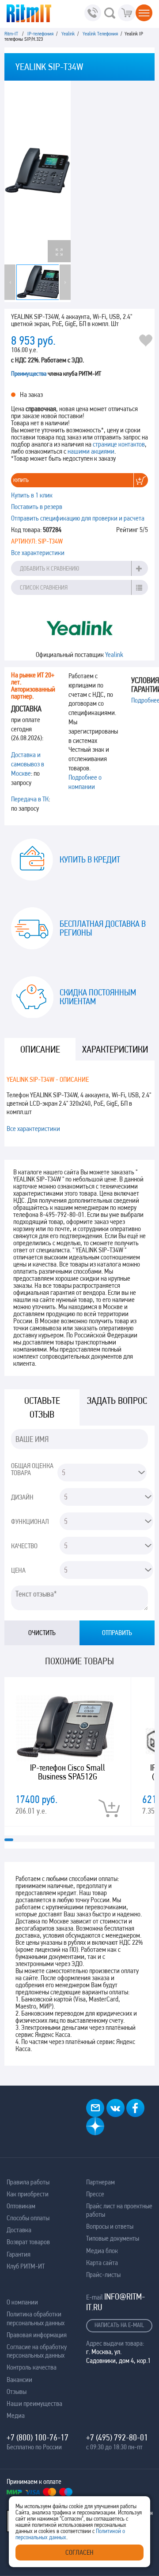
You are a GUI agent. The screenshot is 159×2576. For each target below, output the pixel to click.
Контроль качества (32, 2367)
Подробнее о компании (85, 782)
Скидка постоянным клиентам (98, 997)
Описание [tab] (40, 1049)
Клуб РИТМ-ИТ (26, 2266)
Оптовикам (21, 2206)
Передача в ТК (30, 799)
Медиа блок (102, 2251)
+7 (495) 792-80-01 (117, 2437)
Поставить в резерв (37, 507)
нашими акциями (91, 451)
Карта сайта (102, 2263)
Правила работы (28, 2182)
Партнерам (100, 2182)
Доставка (19, 2230)
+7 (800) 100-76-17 (38, 2437)
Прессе (95, 2194)
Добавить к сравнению (49, 568)
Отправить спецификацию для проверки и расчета (78, 518)
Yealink (114, 655)
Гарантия (19, 2254)
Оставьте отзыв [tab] (42, 1407)
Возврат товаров (28, 2242)
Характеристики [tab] (115, 1049)
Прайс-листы (103, 2275)
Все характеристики (38, 553)
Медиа (16, 2415)
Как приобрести (28, 2194)
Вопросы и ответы (110, 2226)
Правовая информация (37, 2335)
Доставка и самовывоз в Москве (28, 764)
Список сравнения (44, 587)
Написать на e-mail (119, 2325)
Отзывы (17, 2391)
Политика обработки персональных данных (36, 2318)
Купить (21, 480)
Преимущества (29, 373)
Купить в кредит (90, 859)
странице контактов (119, 444)
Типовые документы (113, 2238)
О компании (22, 2302)
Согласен (79, 2552)
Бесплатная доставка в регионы (103, 928)
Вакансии (19, 2380)
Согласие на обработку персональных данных (37, 2351)
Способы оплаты (28, 2218)
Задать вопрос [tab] (117, 1401)
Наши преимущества (34, 2403)
